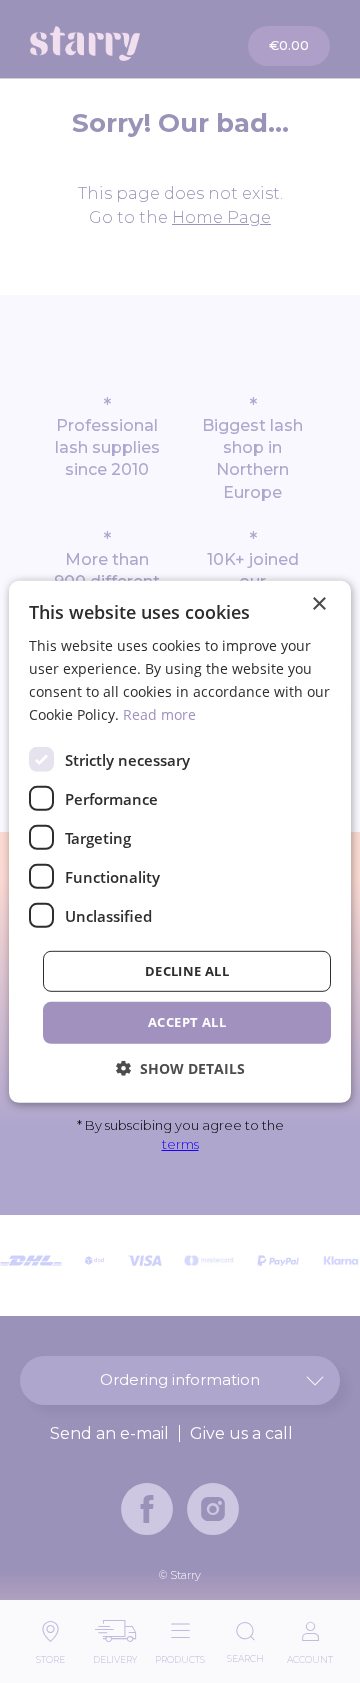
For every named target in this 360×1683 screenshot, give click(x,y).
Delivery (115, 1654)
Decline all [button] (187, 971)
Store (50, 1654)
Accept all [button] (187, 1022)
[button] (180, 1068)
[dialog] (180, 841)
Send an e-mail (109, 1434)
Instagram (213, 1509)
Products (180, 1654)
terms (180, 1144)
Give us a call (241, 1434)
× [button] (318, 603)
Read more (159, 714)
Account (310, 1654)
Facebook (147, 1509)
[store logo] (107, 43)
